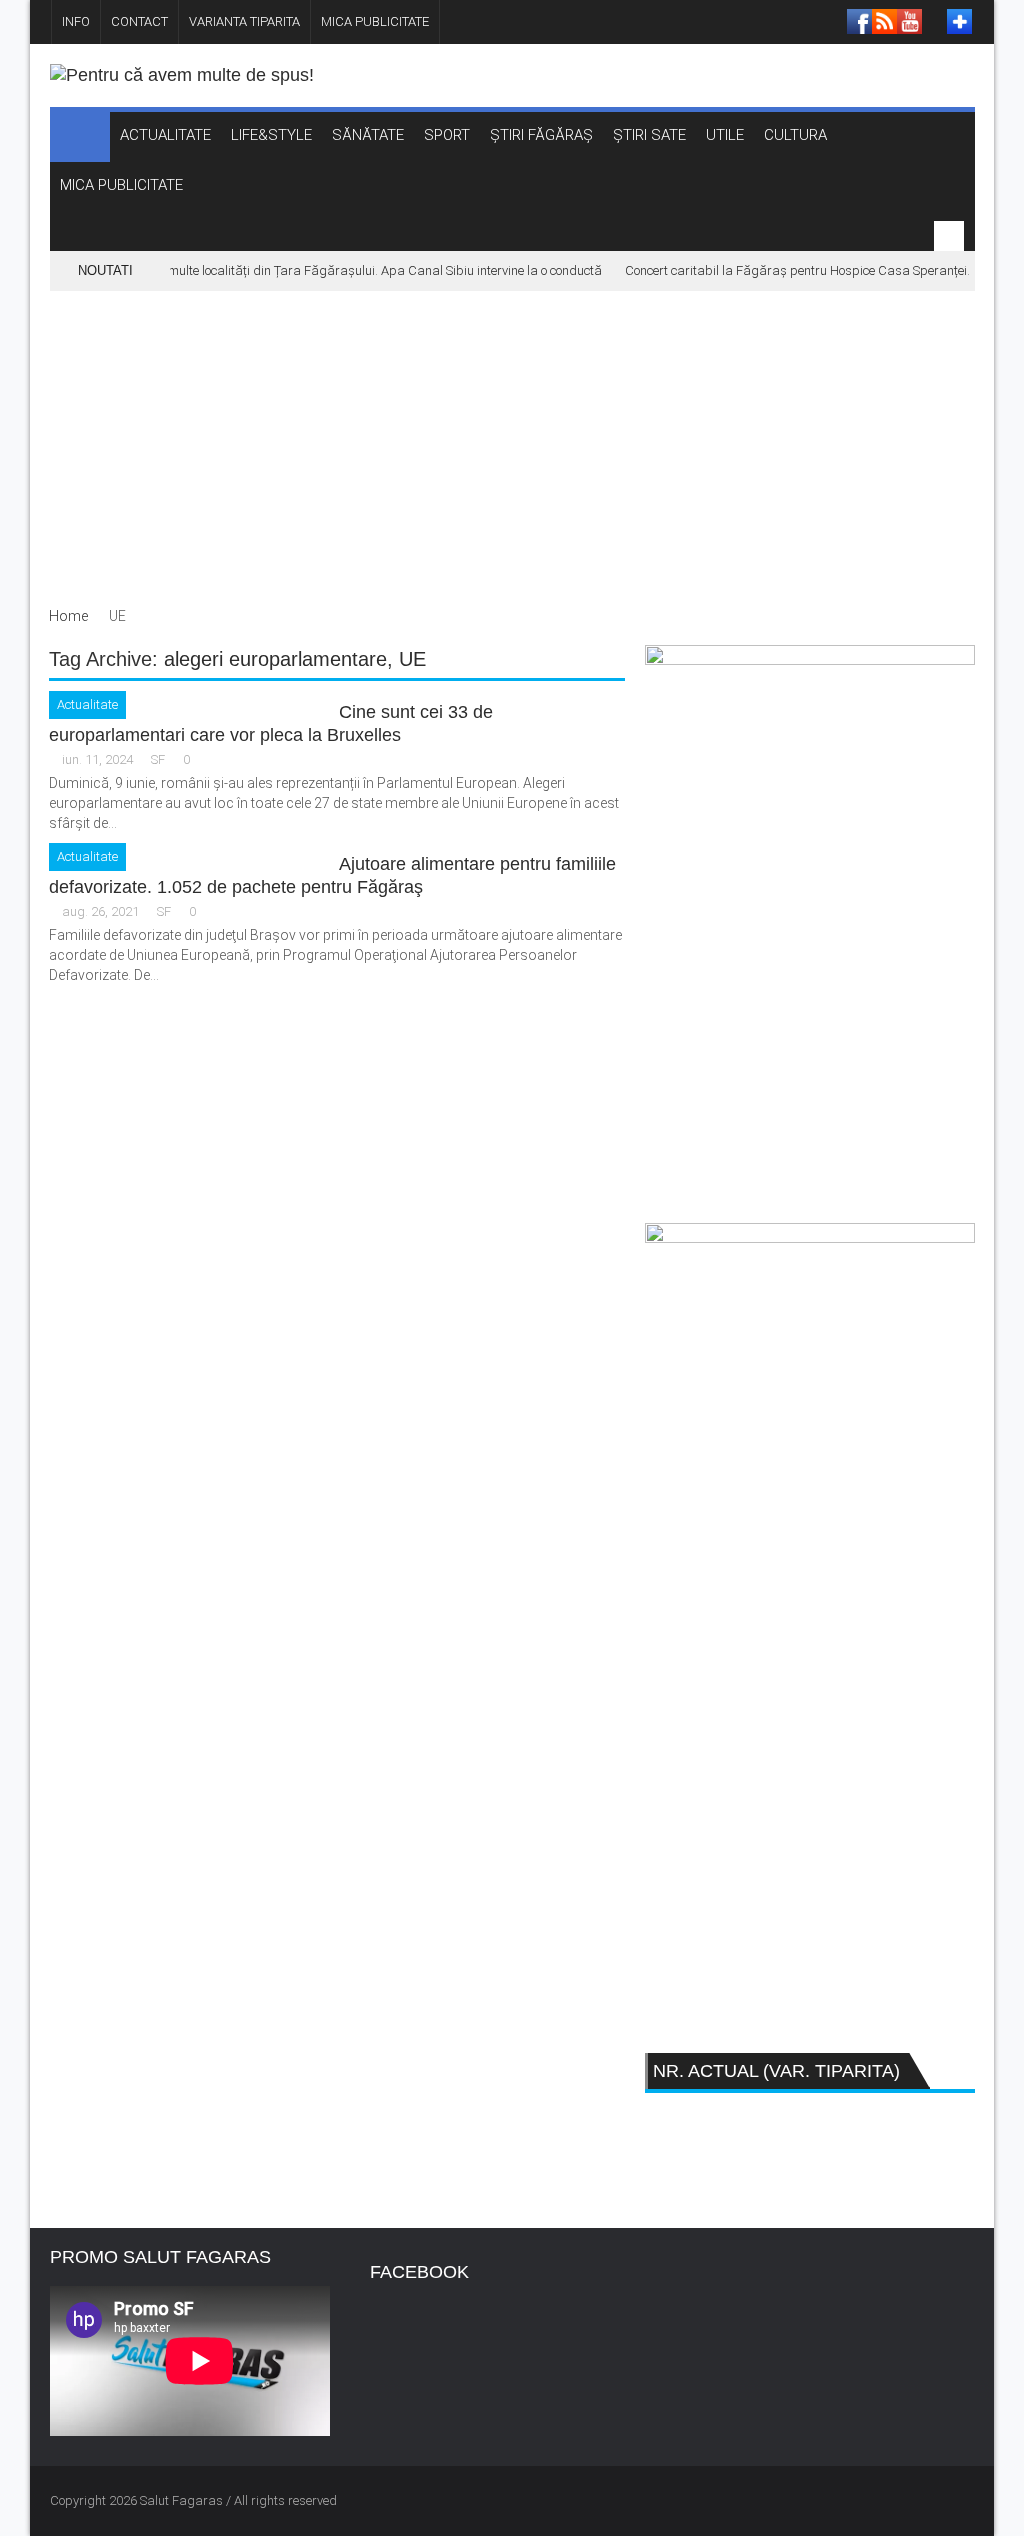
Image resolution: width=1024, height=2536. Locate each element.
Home (68, 616)
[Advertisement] (512, 441)
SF (158, 759)
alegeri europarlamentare (275, 659)
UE (412, 659)
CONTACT (139, 21)
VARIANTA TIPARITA (244, 21)
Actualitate (87, 704)
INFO (76, 21)
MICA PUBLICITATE (375, 21)
